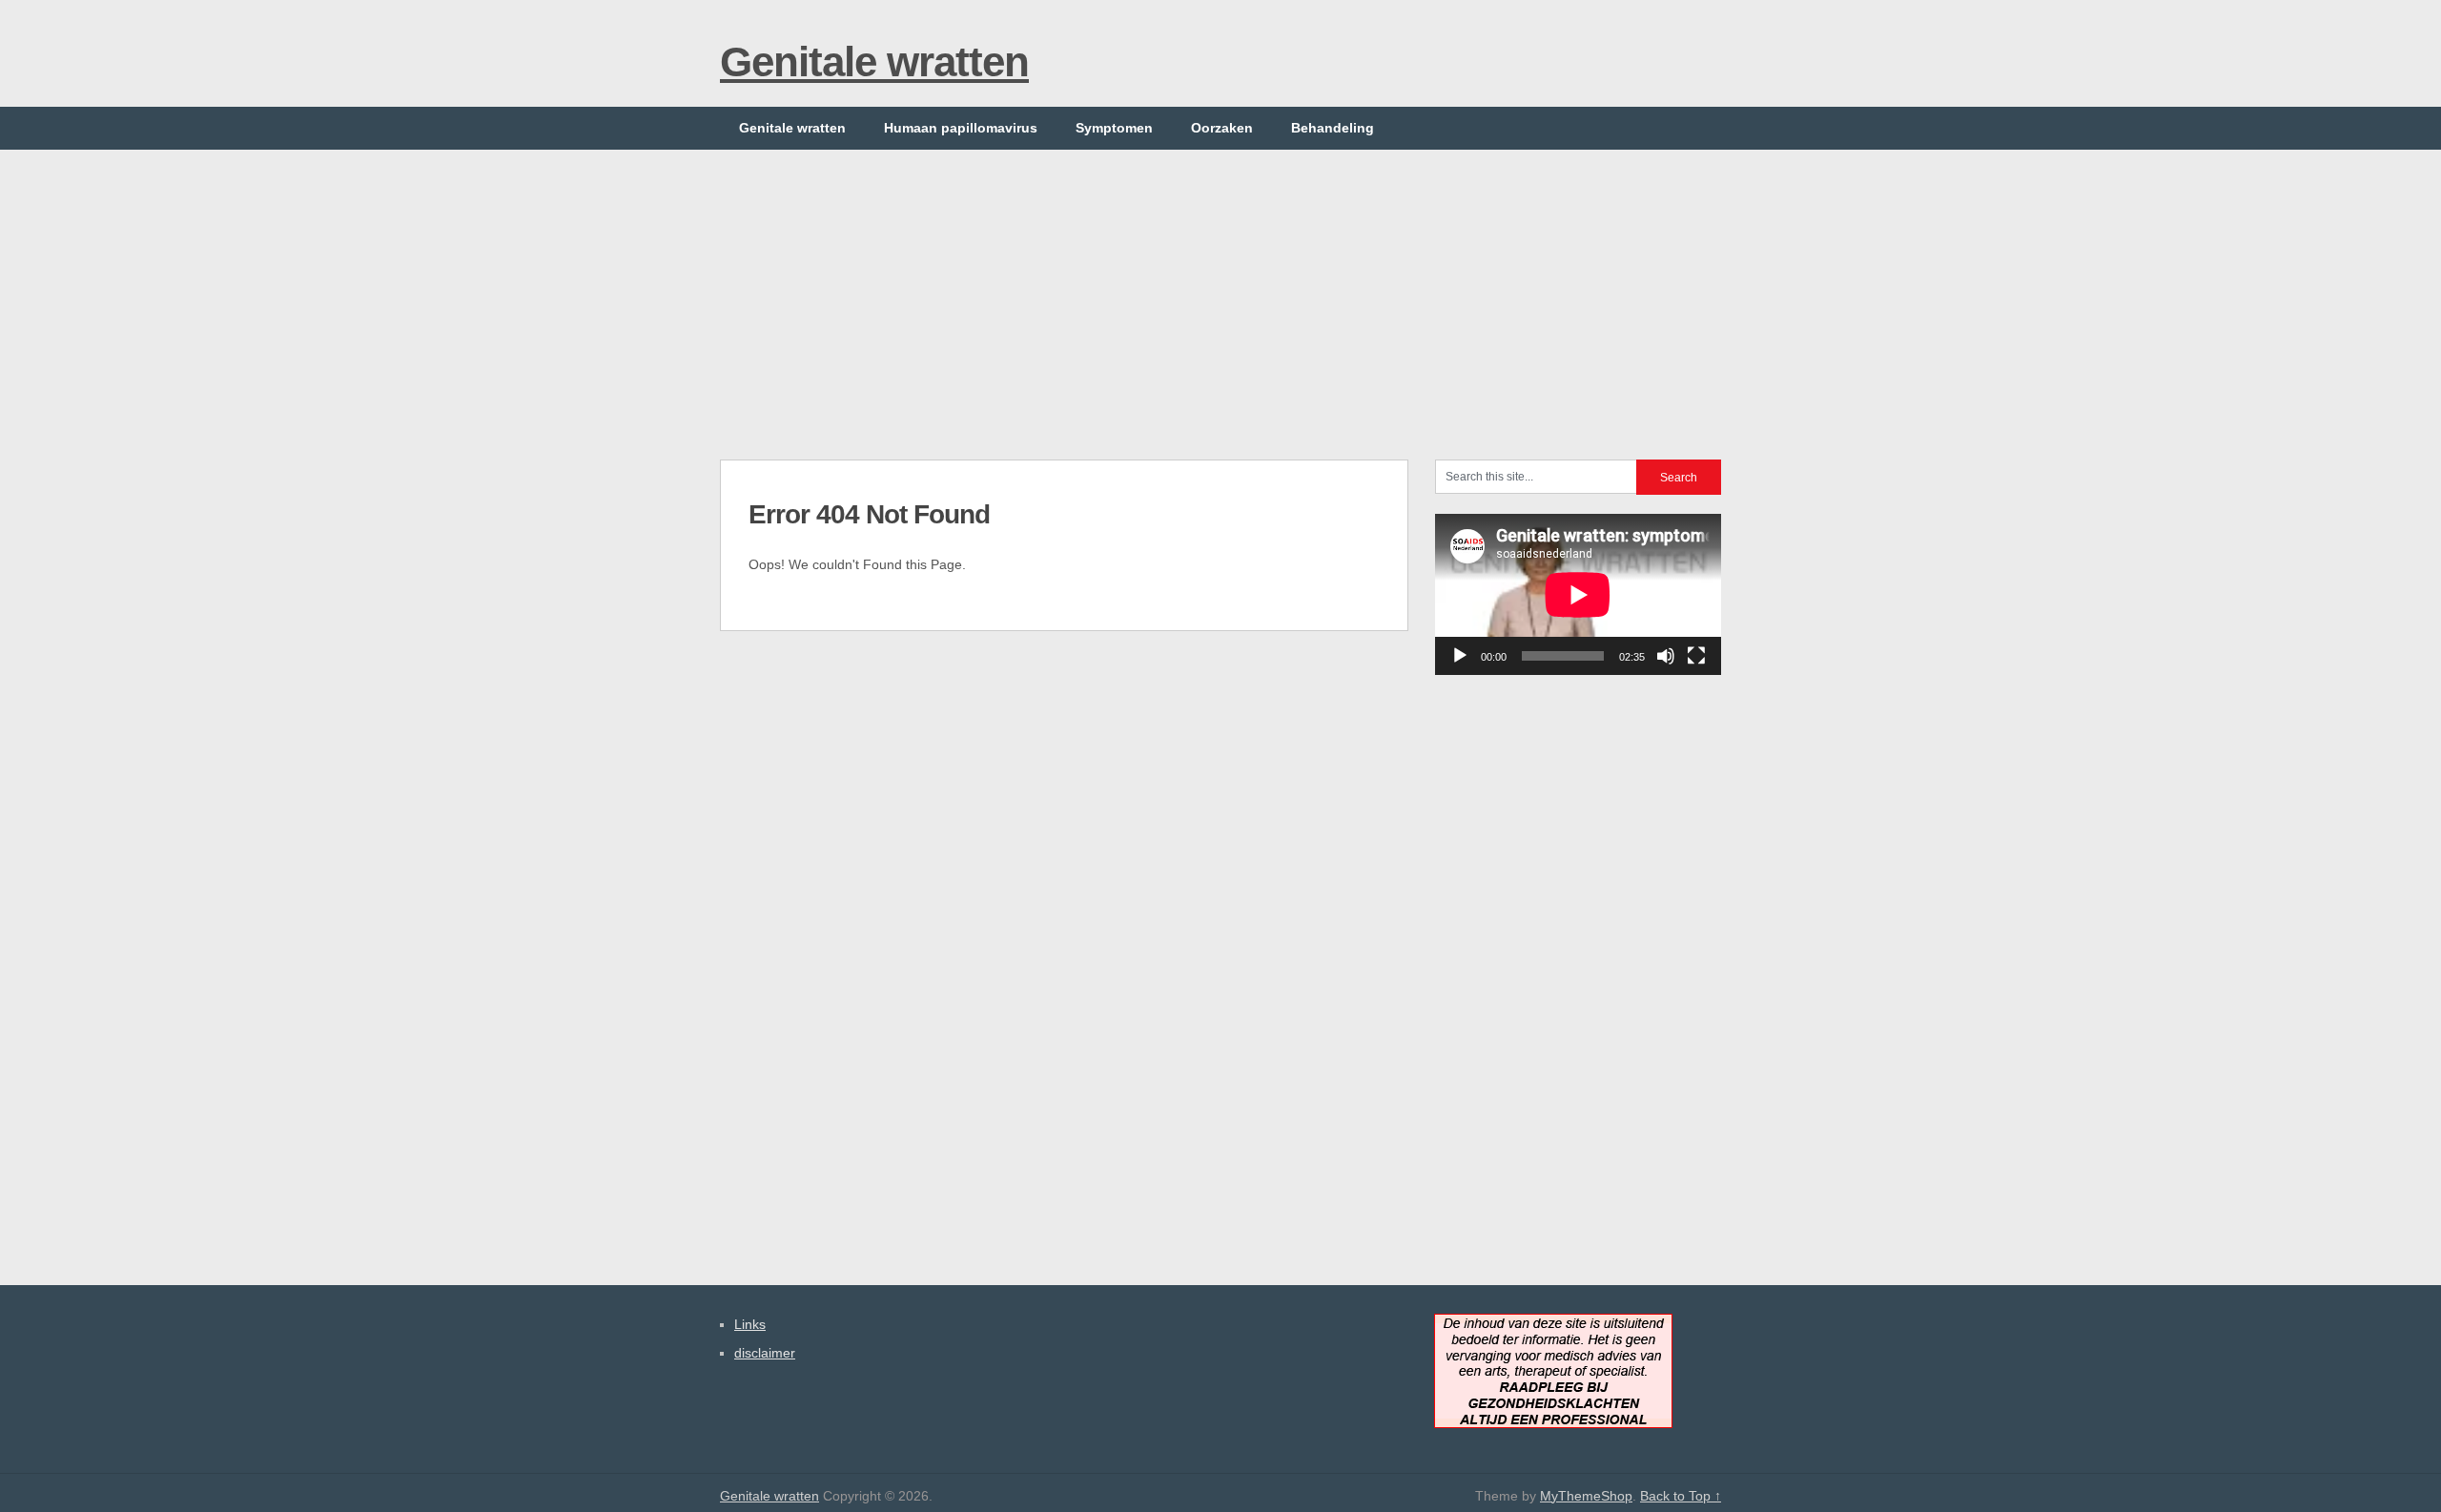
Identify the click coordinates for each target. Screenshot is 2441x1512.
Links (750, 1324)
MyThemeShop (1586, 1496)
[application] (1578, 594)
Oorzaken (1222, 128)
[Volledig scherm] (1696, 656)
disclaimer (765, 1353)
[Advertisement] (1220, 283)
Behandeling (1333, 128)
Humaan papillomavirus (961, 128)
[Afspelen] (1460, 656)
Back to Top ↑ (1681, 1496)
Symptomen (1114, 128)
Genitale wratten (874, 61)
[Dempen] (1666, 656)
